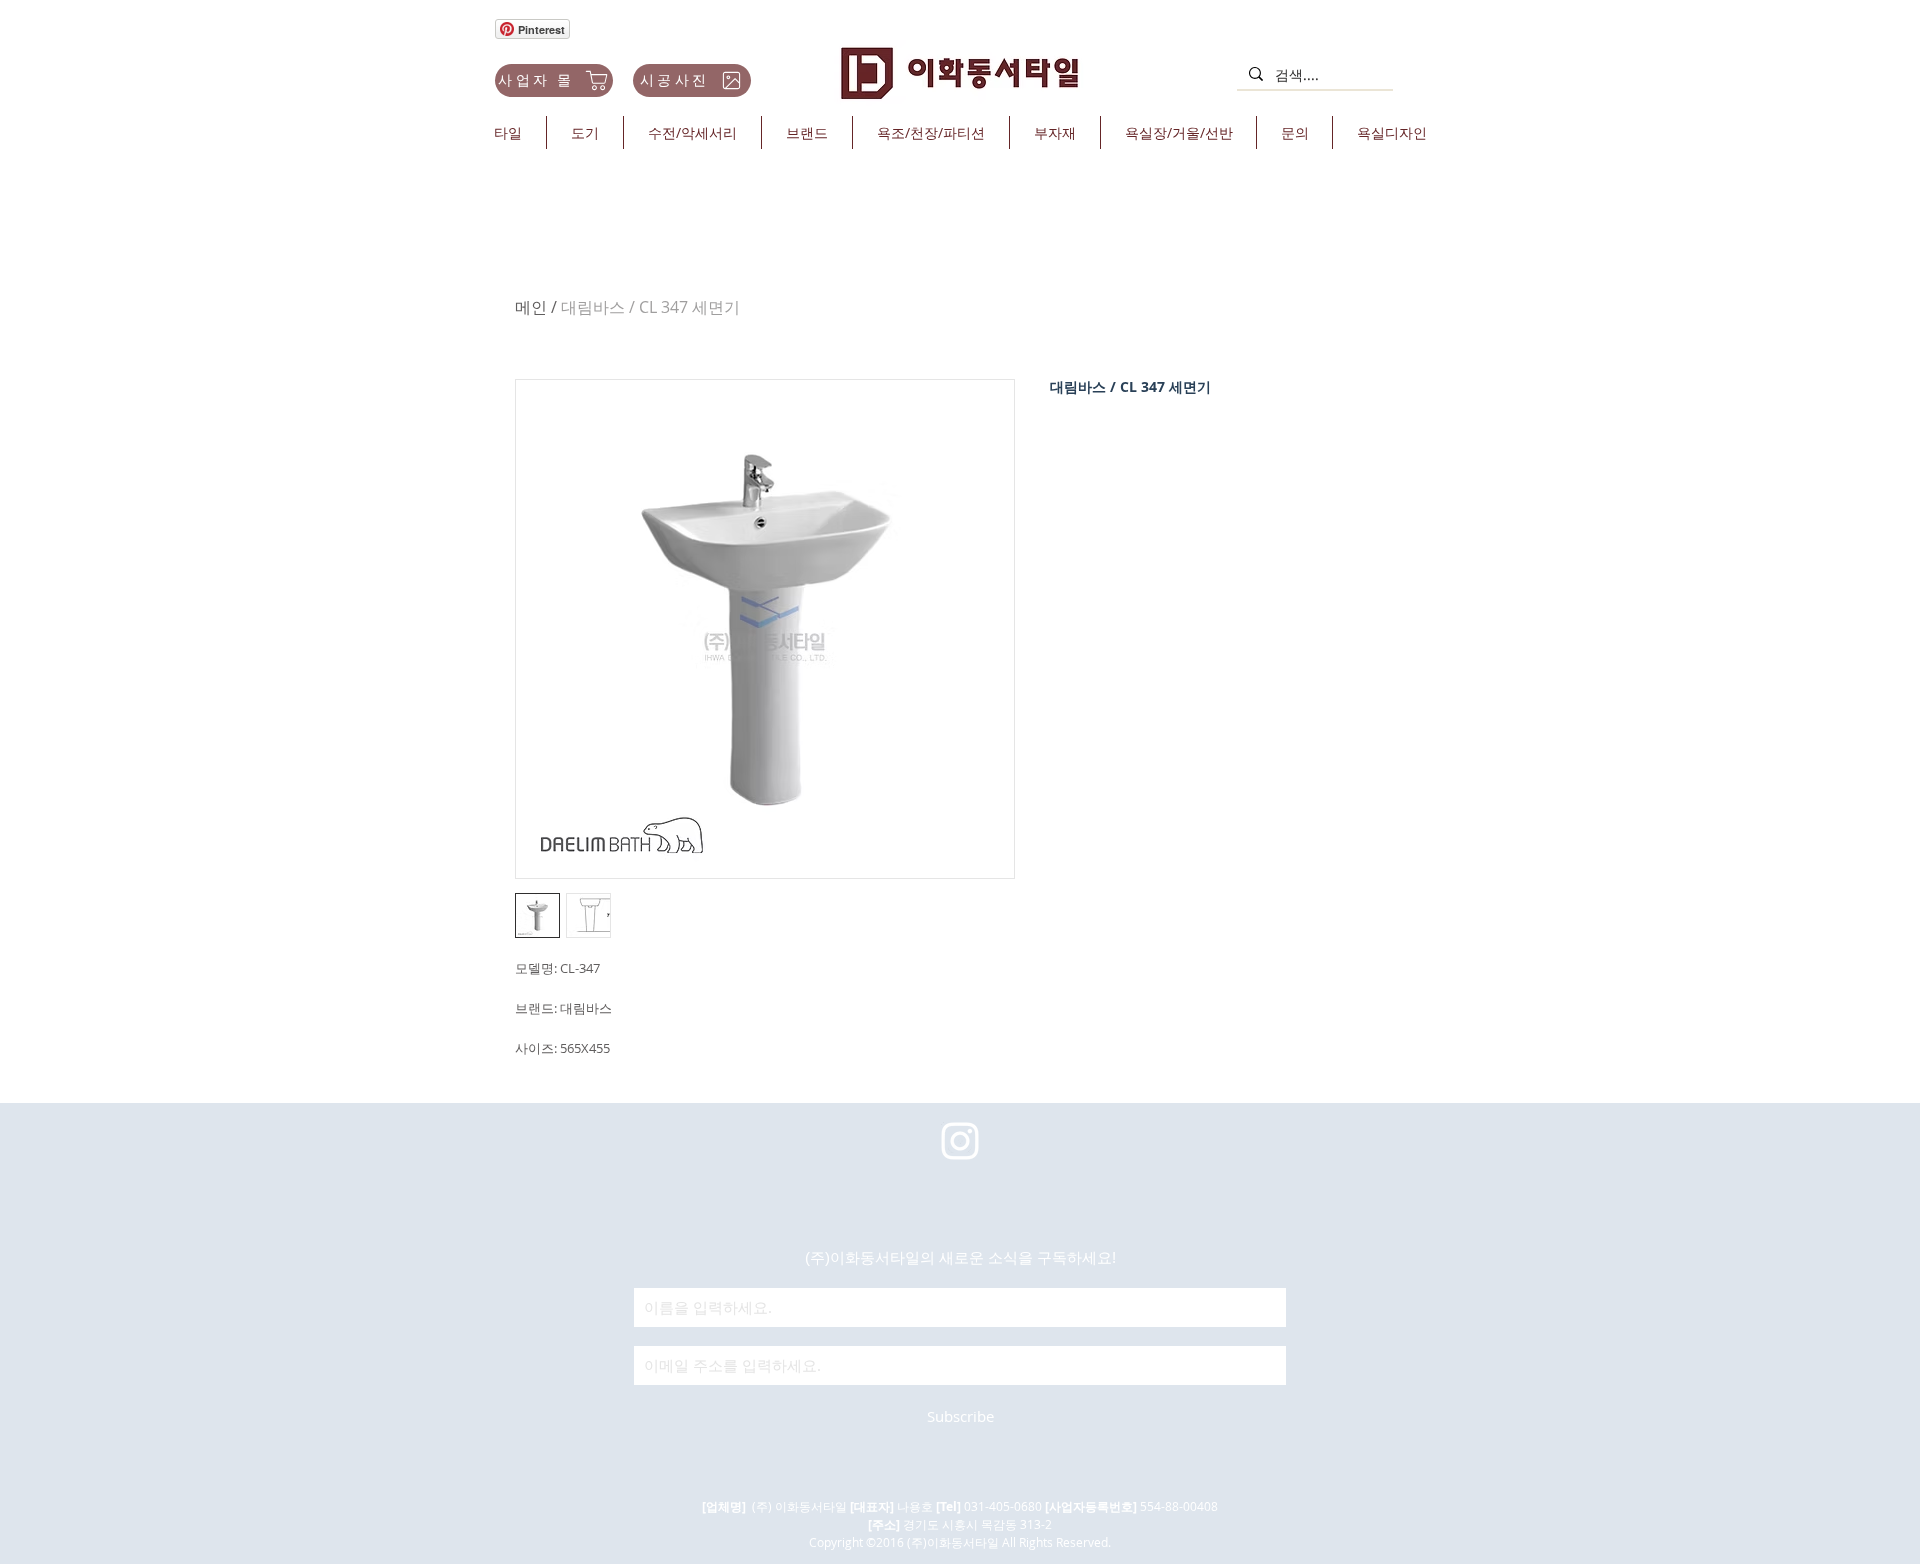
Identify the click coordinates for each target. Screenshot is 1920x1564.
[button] (508, 132)
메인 (531, 307)
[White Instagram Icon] (960, 1141)
